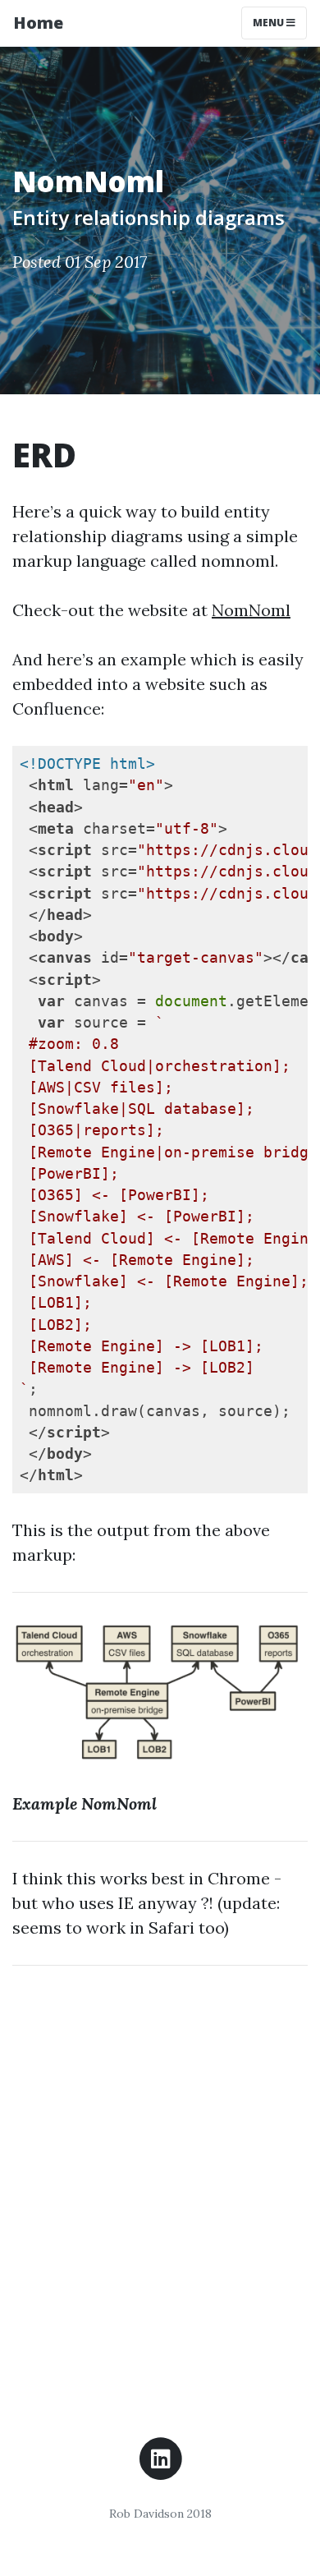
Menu (270, 23)
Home (38, 23)
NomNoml (251, 610)
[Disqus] (160, 2184)
